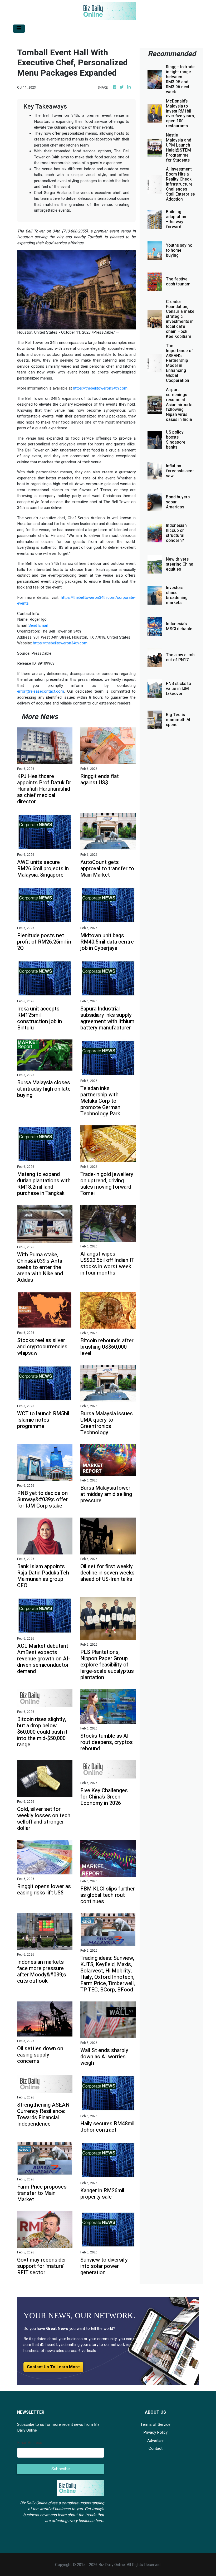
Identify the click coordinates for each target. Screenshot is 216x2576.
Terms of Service (155, 2424)
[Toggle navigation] (19, 29)
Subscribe (61, 2469)
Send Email (38, 625)
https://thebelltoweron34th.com (100, 388)
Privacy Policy (155, 2432)
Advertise (155, 2441)
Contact (156, 2448)
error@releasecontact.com (41, 691)
